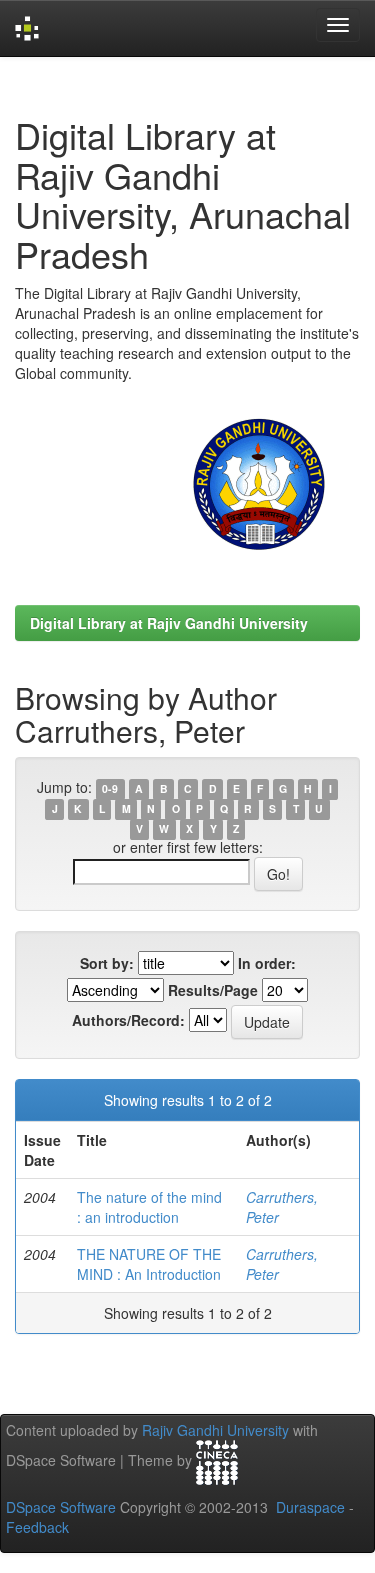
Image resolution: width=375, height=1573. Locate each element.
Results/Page (213, 990)
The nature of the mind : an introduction (149, 1207)
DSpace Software (61, 1507)
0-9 (110, 788)
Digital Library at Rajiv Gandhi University (169, 623)
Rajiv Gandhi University (215, 1430)
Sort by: (107, 963)
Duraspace (310, 1507)
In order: (267, 963)
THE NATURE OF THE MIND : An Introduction (149, 1264)
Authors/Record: (128, 1020)
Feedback (37, 1527)
